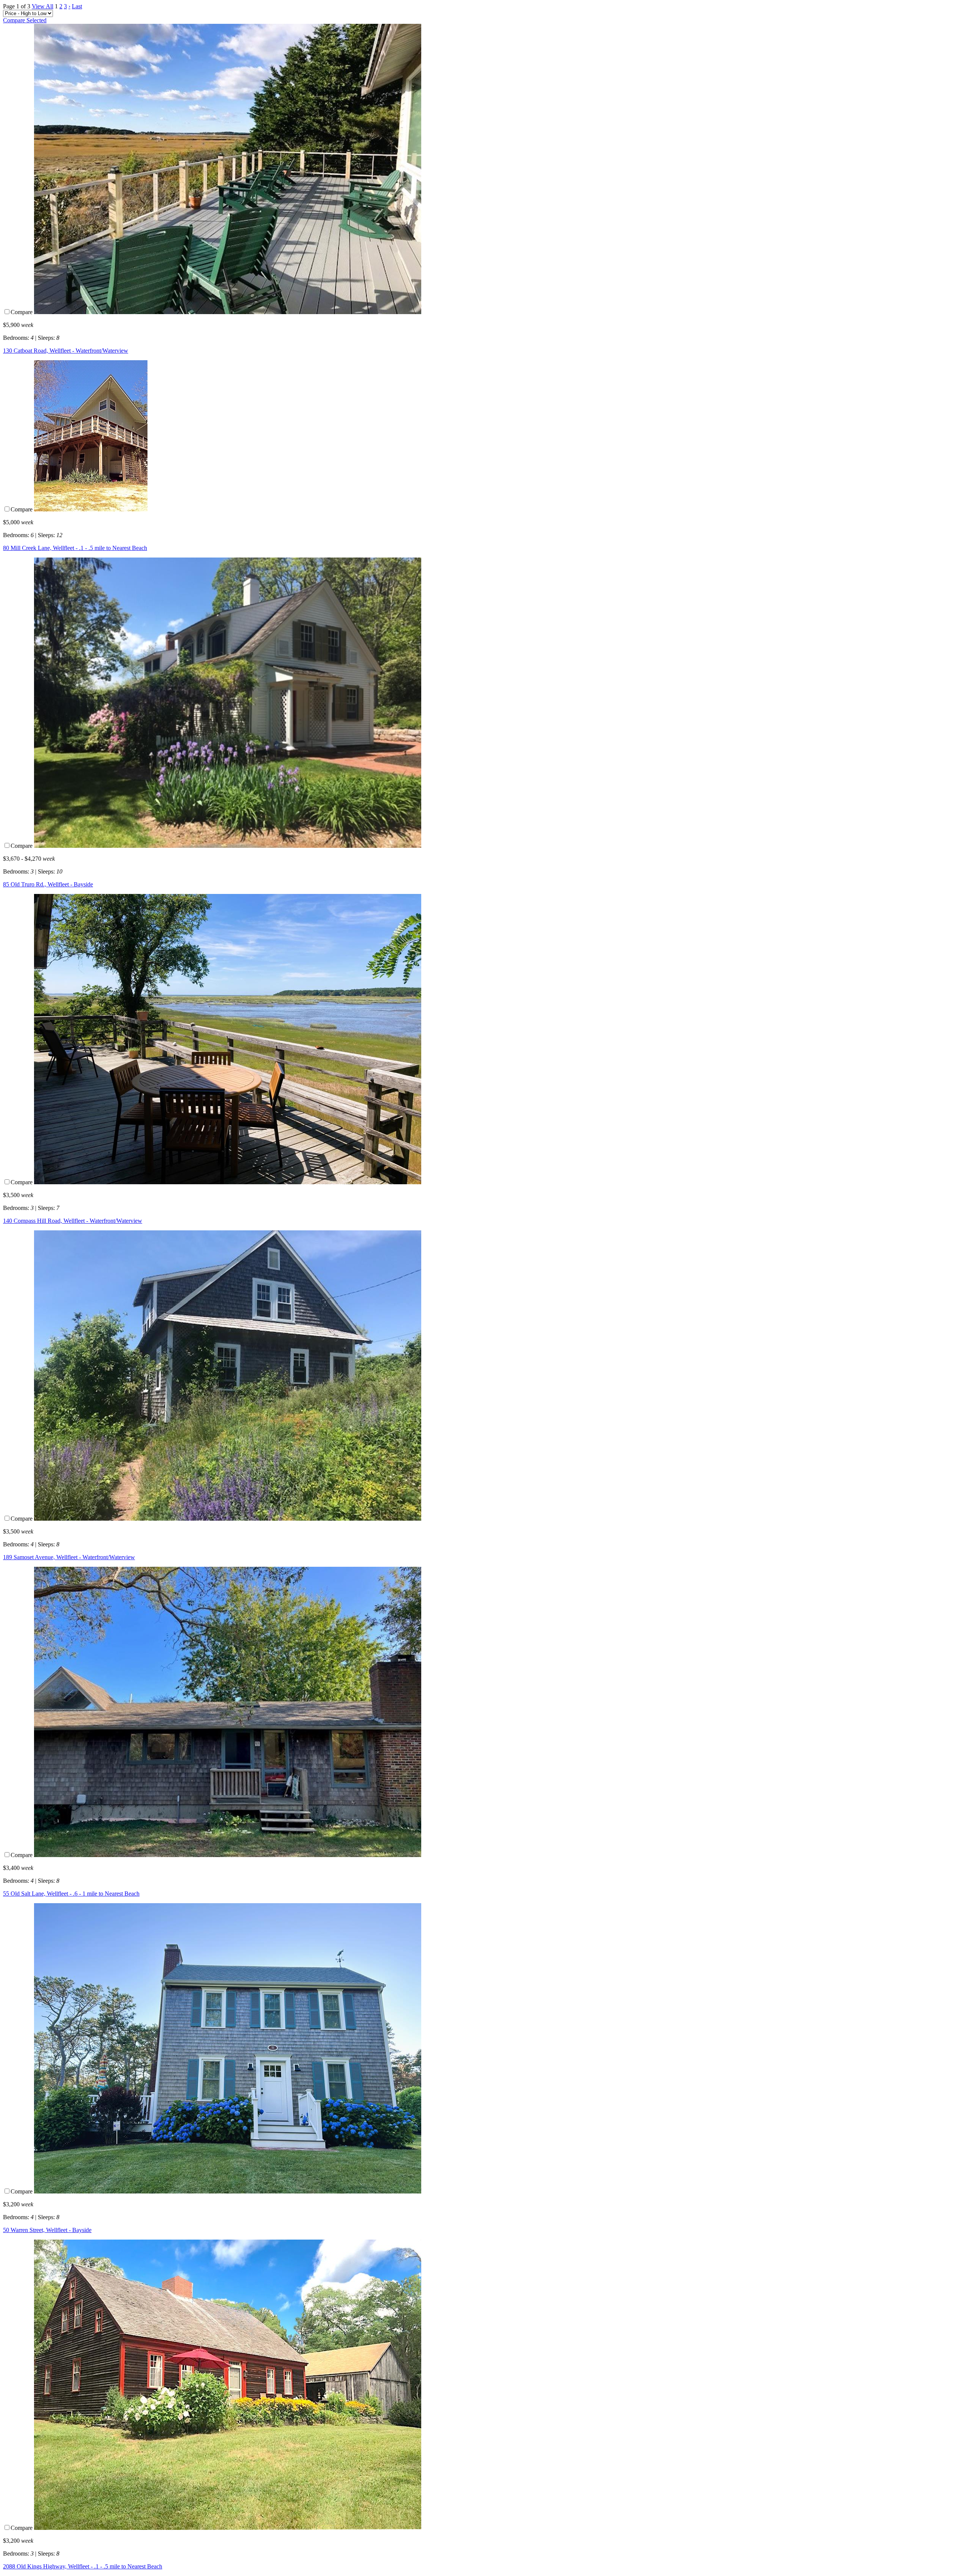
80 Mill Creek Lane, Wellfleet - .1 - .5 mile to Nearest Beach (75, 548)
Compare (22, 312)
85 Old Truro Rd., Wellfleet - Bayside (48, 884)
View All (43, 6)
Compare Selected (25, 20)
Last (77, 6)
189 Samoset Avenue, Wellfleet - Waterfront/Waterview (69, 1557)
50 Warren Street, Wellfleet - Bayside (47, 2230)
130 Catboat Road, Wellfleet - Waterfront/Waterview (66, 351)
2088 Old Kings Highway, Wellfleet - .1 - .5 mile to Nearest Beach (83, 2566)
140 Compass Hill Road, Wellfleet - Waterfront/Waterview (73, 1221)
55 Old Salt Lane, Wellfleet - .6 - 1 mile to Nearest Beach (71, 1894)
